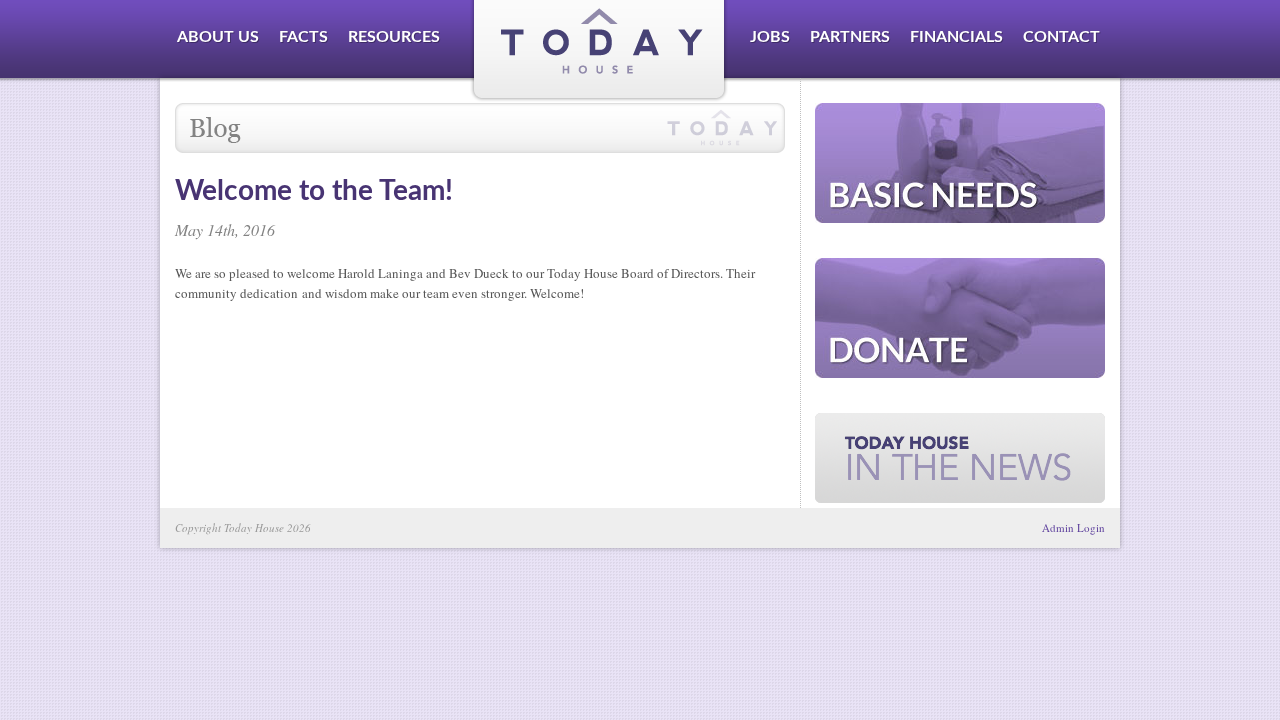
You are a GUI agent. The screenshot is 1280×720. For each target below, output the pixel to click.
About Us (218, 37)
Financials (956, 37)
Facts (303, 37)
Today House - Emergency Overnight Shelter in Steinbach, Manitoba (600, 51)
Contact (1061, 37)
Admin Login (1073, 527)
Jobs (770, 37)
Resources (394, 37)
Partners (850, 37)
